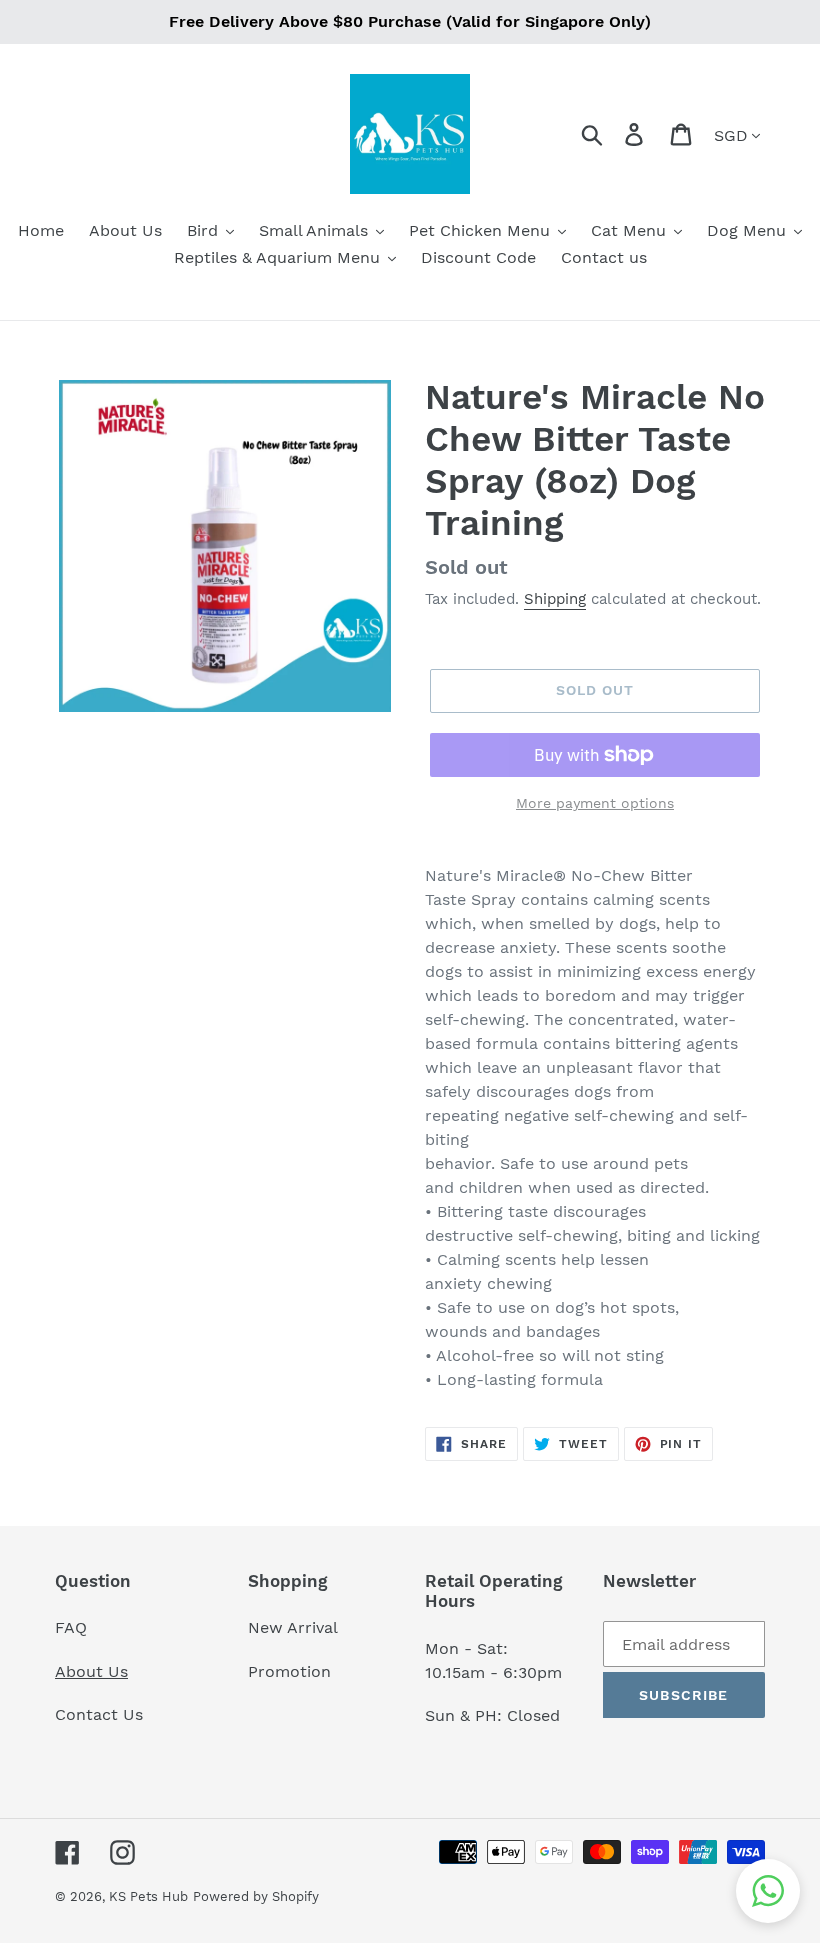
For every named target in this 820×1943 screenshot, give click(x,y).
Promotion (292, 1671)
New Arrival (295, 1627)
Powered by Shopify (256, 1896)
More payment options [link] (595, 803)
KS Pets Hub (148, 1896)
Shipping (555, 599)
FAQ (71, 1627)
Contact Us (99, 1714)
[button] (768, 1891)
